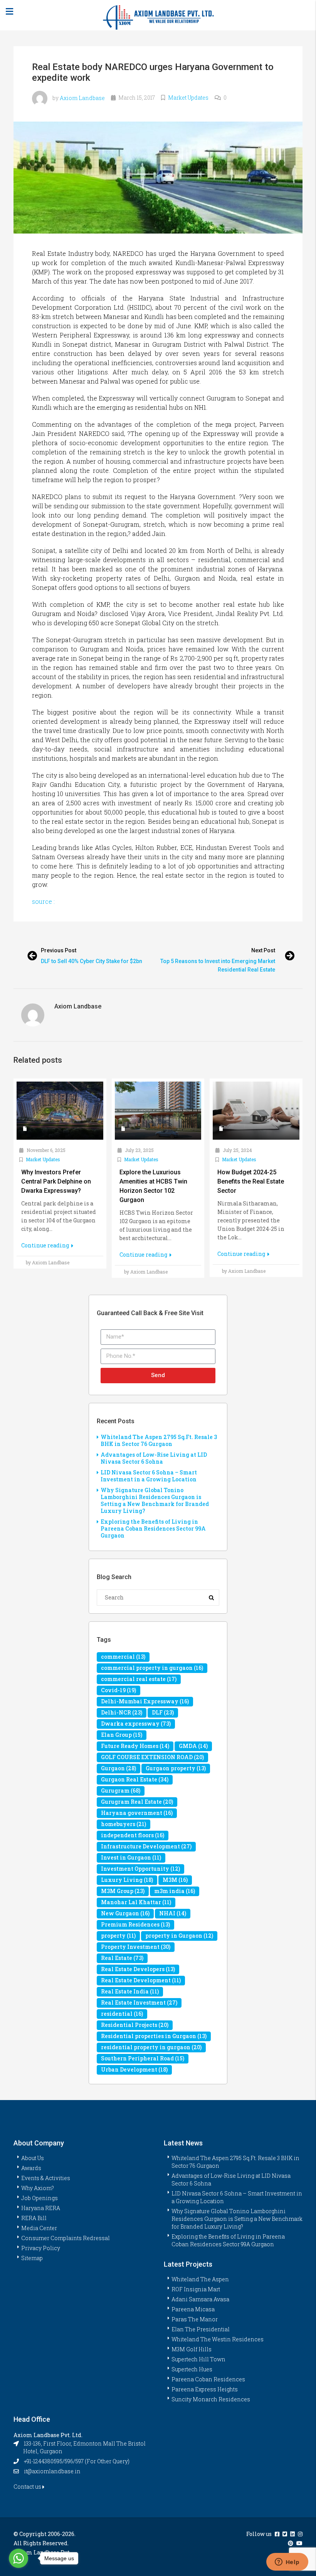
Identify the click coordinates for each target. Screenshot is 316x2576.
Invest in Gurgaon (131, 1857)
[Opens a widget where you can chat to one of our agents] (287, 2563)
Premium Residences (135, 1924)
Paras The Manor (195, 2319)
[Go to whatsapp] (18, 2558)
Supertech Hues (192, 2369)
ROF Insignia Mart (196, 2289)
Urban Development (134, 2069)
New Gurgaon (125, 1913)
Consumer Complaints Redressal (66, 2238)
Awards (31, 2168)
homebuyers (124, 1824)
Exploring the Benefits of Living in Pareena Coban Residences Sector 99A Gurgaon (153, 1528)
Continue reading (46, 1245)
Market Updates (188, 98)
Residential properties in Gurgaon (154, 2036)
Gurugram (121, 1791)
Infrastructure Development (146, 1846)
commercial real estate (139, 1679)
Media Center (39, 2228)
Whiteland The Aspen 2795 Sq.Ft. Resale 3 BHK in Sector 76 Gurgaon (159, 1440)
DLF (163, 1712)
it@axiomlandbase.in (52, 2471)
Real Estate (122, 1958)
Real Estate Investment (139, 2003)
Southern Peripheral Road (143, 2058)
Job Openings (39, 2198)
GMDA (193, 1746)
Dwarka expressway (136, 1724)
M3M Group (123, 1891)
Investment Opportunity (140, 1869)
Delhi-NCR (122, 1712)
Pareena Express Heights (205, 2389)
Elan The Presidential (201, 2329)
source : (43, 901)
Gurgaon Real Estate (135, 1779)
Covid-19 (118, 1690)
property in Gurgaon (179, 1936)
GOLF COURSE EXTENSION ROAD (152, 1757)
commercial (123, 1657)
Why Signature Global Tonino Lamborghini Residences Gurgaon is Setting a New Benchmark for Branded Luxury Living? (155, 1500)
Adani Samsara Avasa (200, 2299)
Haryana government (137, 1813)
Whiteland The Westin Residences (218, 2339)
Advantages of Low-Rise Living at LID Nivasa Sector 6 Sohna (154, 1458)
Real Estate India (130, 1991)
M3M (175, 1880)
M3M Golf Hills (192, 2349)
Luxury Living (127, 1880)
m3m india (175, 1891)
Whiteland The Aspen (200, 2279)
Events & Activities (46, 2178)
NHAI (173, 1913)
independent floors (133, 1835)
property (118, 1936)
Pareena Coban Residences (208, 2379)
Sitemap (32, 2258)
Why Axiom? (38, 2188)
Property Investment (136, 1947)
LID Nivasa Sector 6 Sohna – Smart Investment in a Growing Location (149, 1476)
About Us (33, 2158)
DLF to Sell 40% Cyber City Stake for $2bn (92, 961)
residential (122, 2014)
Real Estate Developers (138, 1969)
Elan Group (122, 1735)
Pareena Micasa (193, 2309)
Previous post (59, 950)
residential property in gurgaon (151, 2047)
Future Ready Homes (135, 1746)
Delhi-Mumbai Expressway (145, 1701)
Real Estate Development (141, 1980)
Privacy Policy (41, 2248)
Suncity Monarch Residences (211, 2399)
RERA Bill (34, 2218)
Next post (263, 950)
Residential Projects (135, 2025)
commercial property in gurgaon (152, 1668)
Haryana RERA (41, 2208)
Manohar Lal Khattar (136, 1902)
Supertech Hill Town (198, 2359)
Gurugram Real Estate (137, 1802)
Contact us (28, 2487)
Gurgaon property (176, 1768)
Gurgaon (118, 1768)
